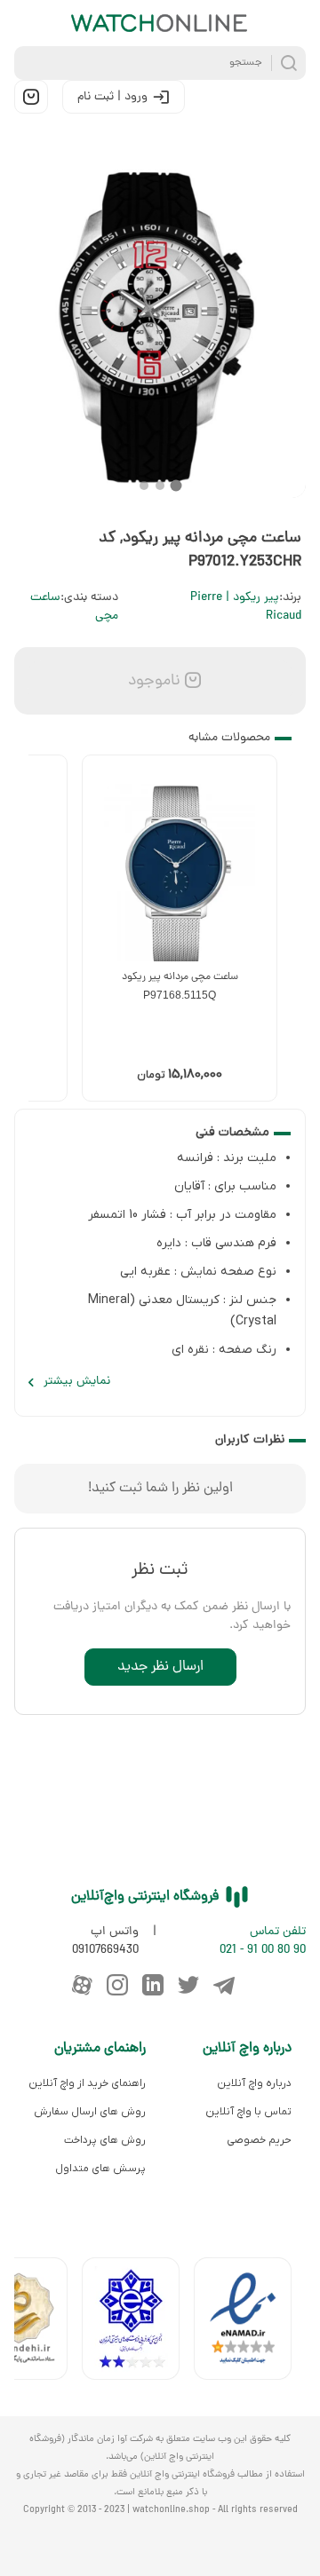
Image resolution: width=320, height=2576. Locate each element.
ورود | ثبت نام (112, 97)
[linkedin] (153, 1985)
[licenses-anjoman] (138, 2323)
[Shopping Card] (31, 97)
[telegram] (224, 1985)
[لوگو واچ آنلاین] (160, 23)
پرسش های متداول (100, 2169)
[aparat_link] (82, 1985)
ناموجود (152, 681)
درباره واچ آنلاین (254, 2083)
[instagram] (117, 1985)
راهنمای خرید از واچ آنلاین (87, 2083)
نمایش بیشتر (77, 1382)
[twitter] (188, 1985)
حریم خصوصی (259, 2140)
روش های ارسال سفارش (90, 2112)
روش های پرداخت (105, 2140)
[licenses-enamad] (250, 2323)
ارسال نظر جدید (160, 1667)
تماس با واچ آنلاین (248, 2112)
